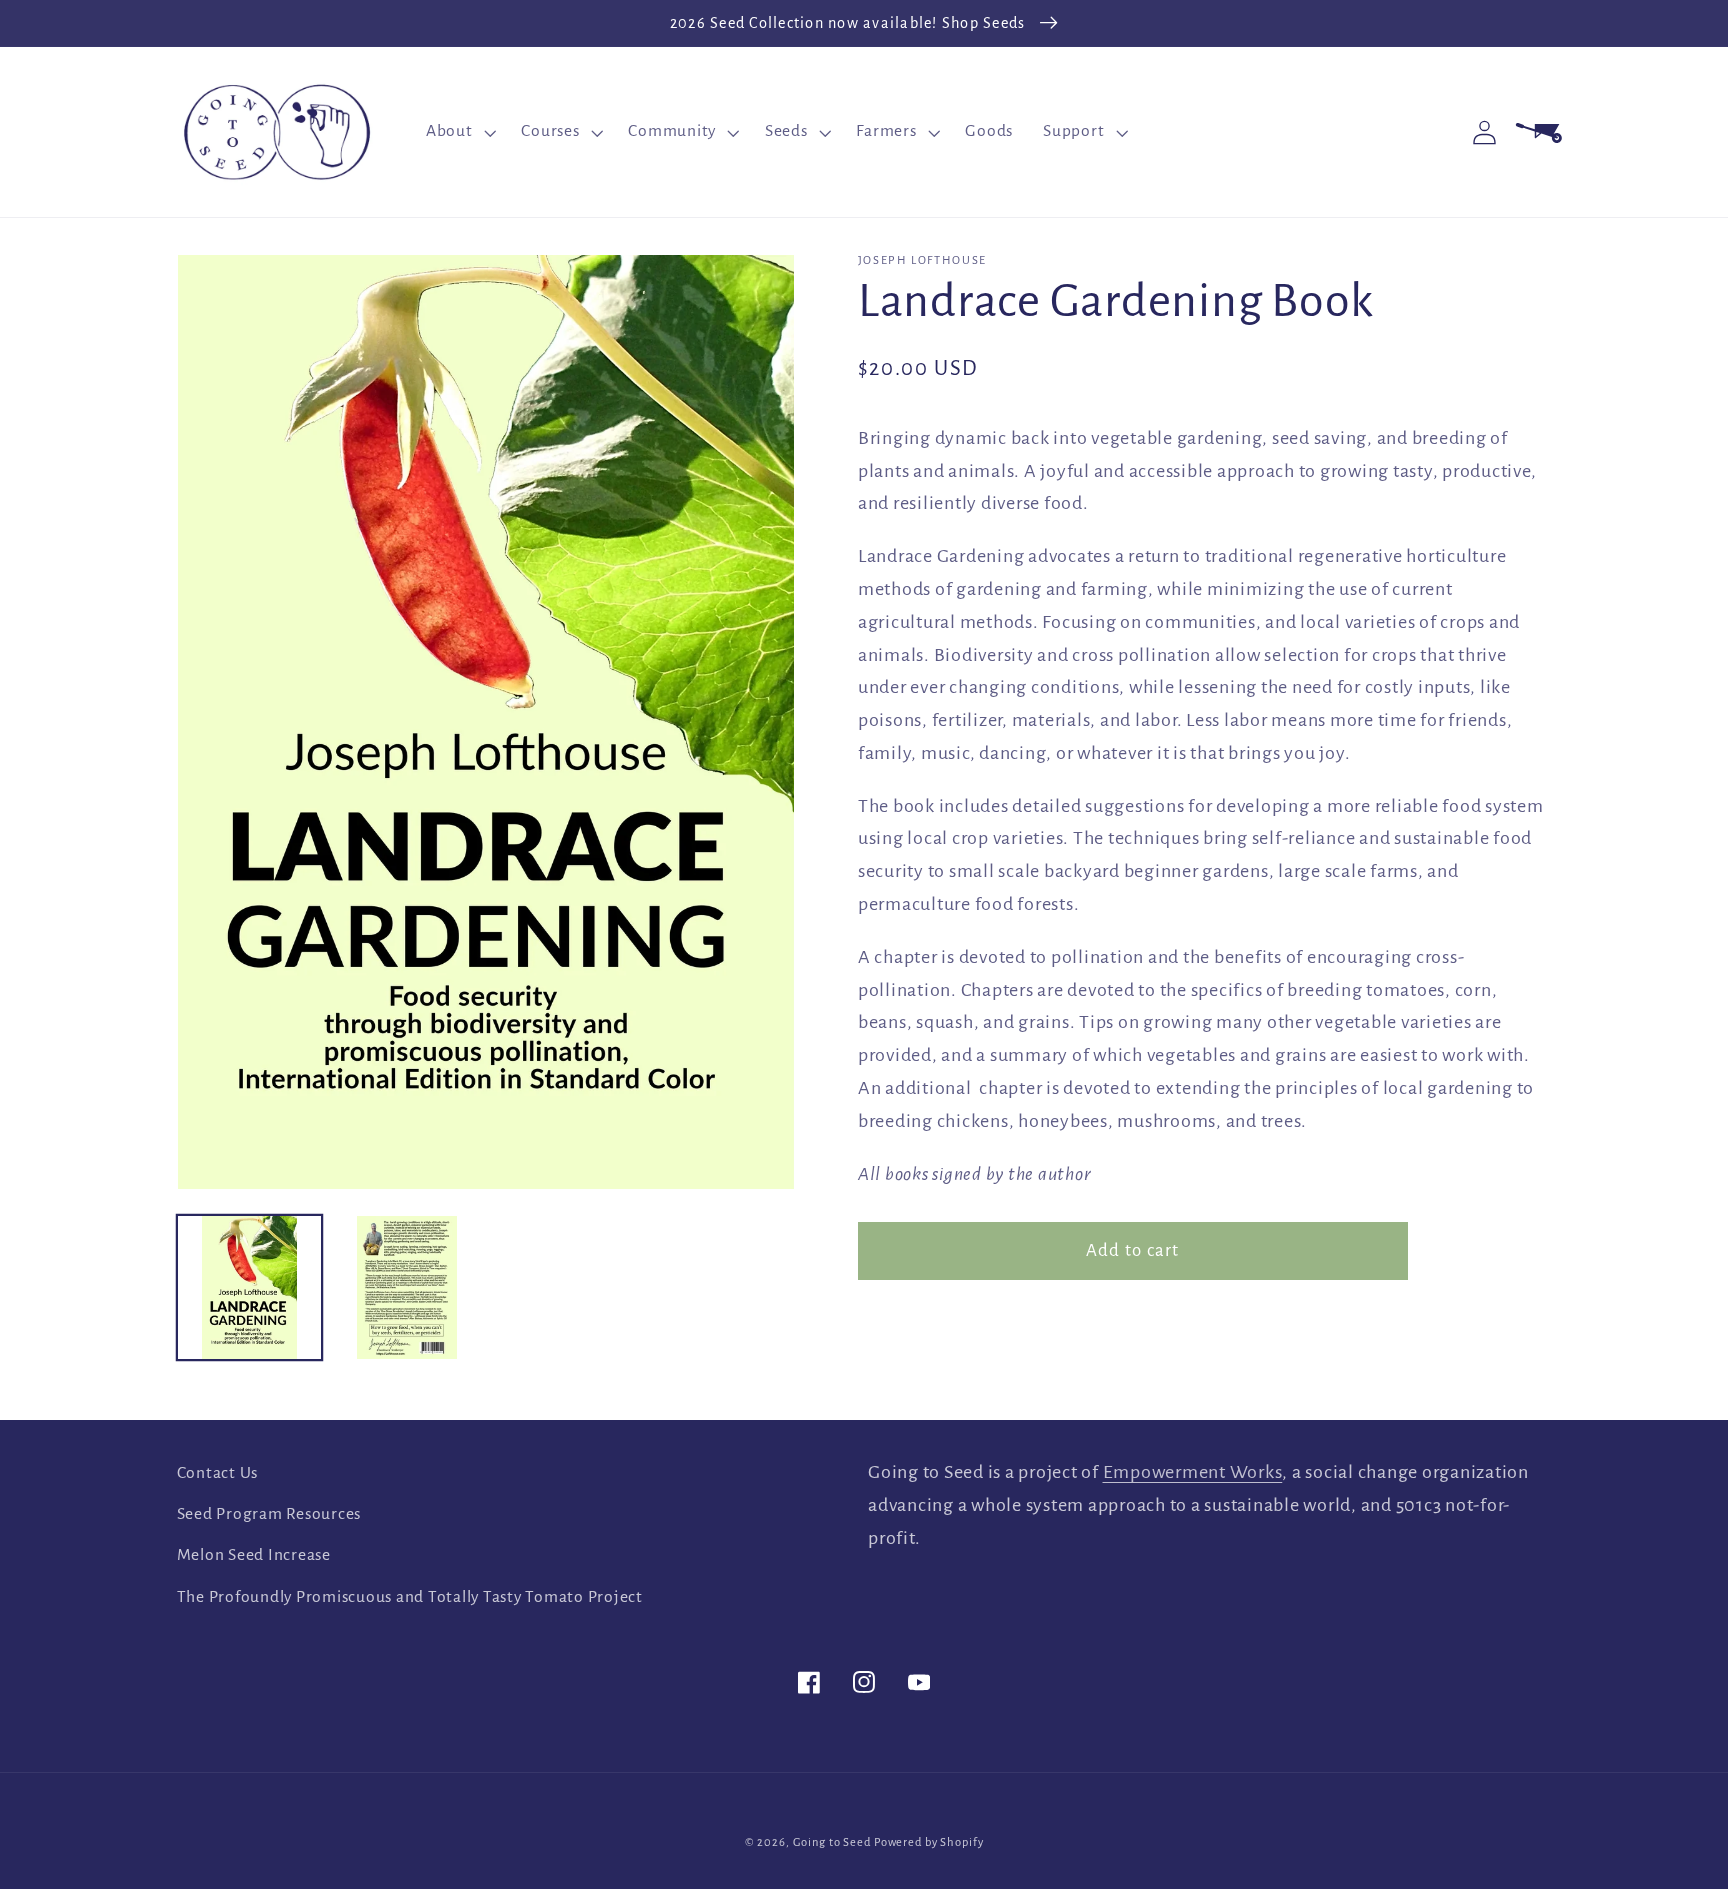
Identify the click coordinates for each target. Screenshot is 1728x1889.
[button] (459, 132)
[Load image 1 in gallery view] (249, 1287)
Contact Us (218, 1473)
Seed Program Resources (269, 1514)
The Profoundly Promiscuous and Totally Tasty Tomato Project (410, 1597)
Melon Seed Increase (254, 1555)
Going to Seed (832, 1842)
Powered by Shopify (929, 1842)
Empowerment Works (1193, 1472)
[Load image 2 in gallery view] (406, 1287)
